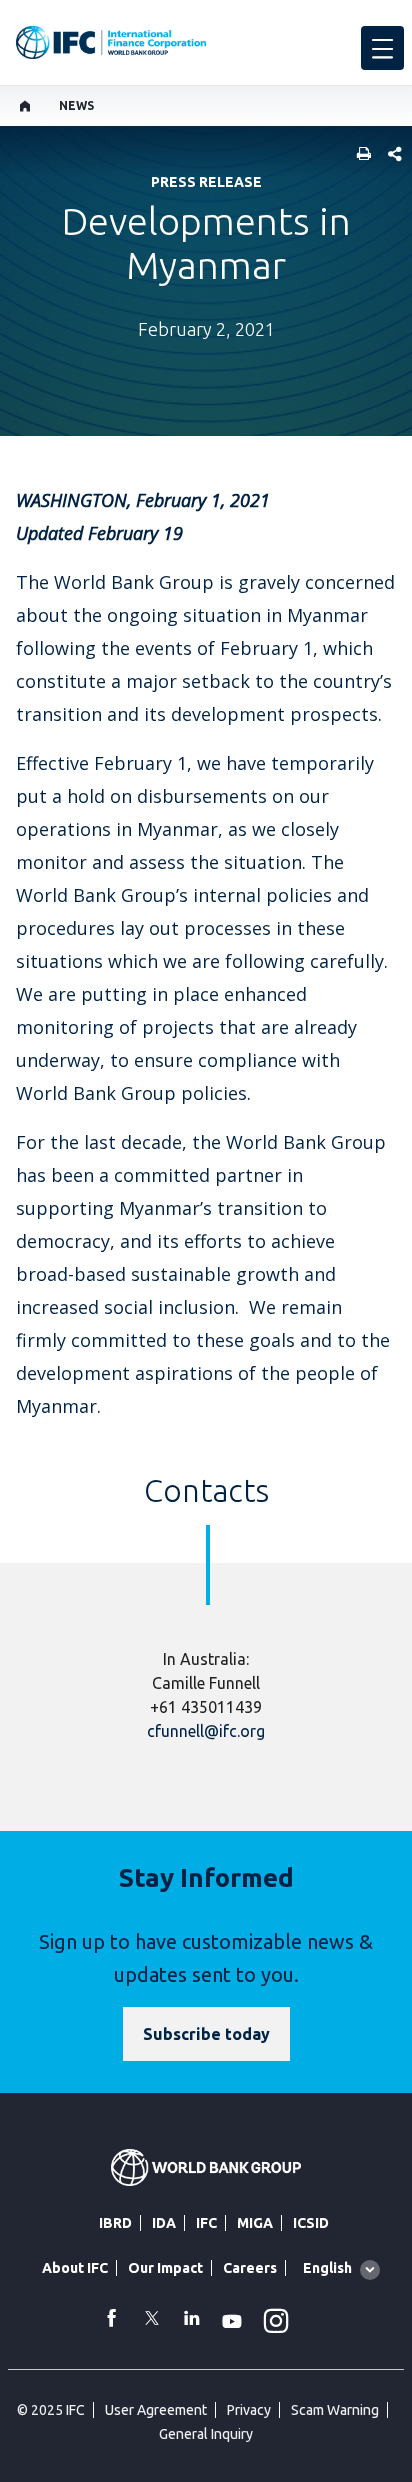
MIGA (255, 2223)
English (327, 2268)
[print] (359, 155)
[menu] (382, 48)
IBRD (115, 2223)
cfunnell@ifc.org (206, 1731)
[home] (25, 106)
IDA (164, 2223)
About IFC (75, 2268)
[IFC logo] (111, 42)
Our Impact (165, 2268)
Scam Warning (335, 2410)
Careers (250, 2268)
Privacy (249, 2410)
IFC (206, 2223)
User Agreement (156, 2410)
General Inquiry (206, 2434)
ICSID (311, 2223)
